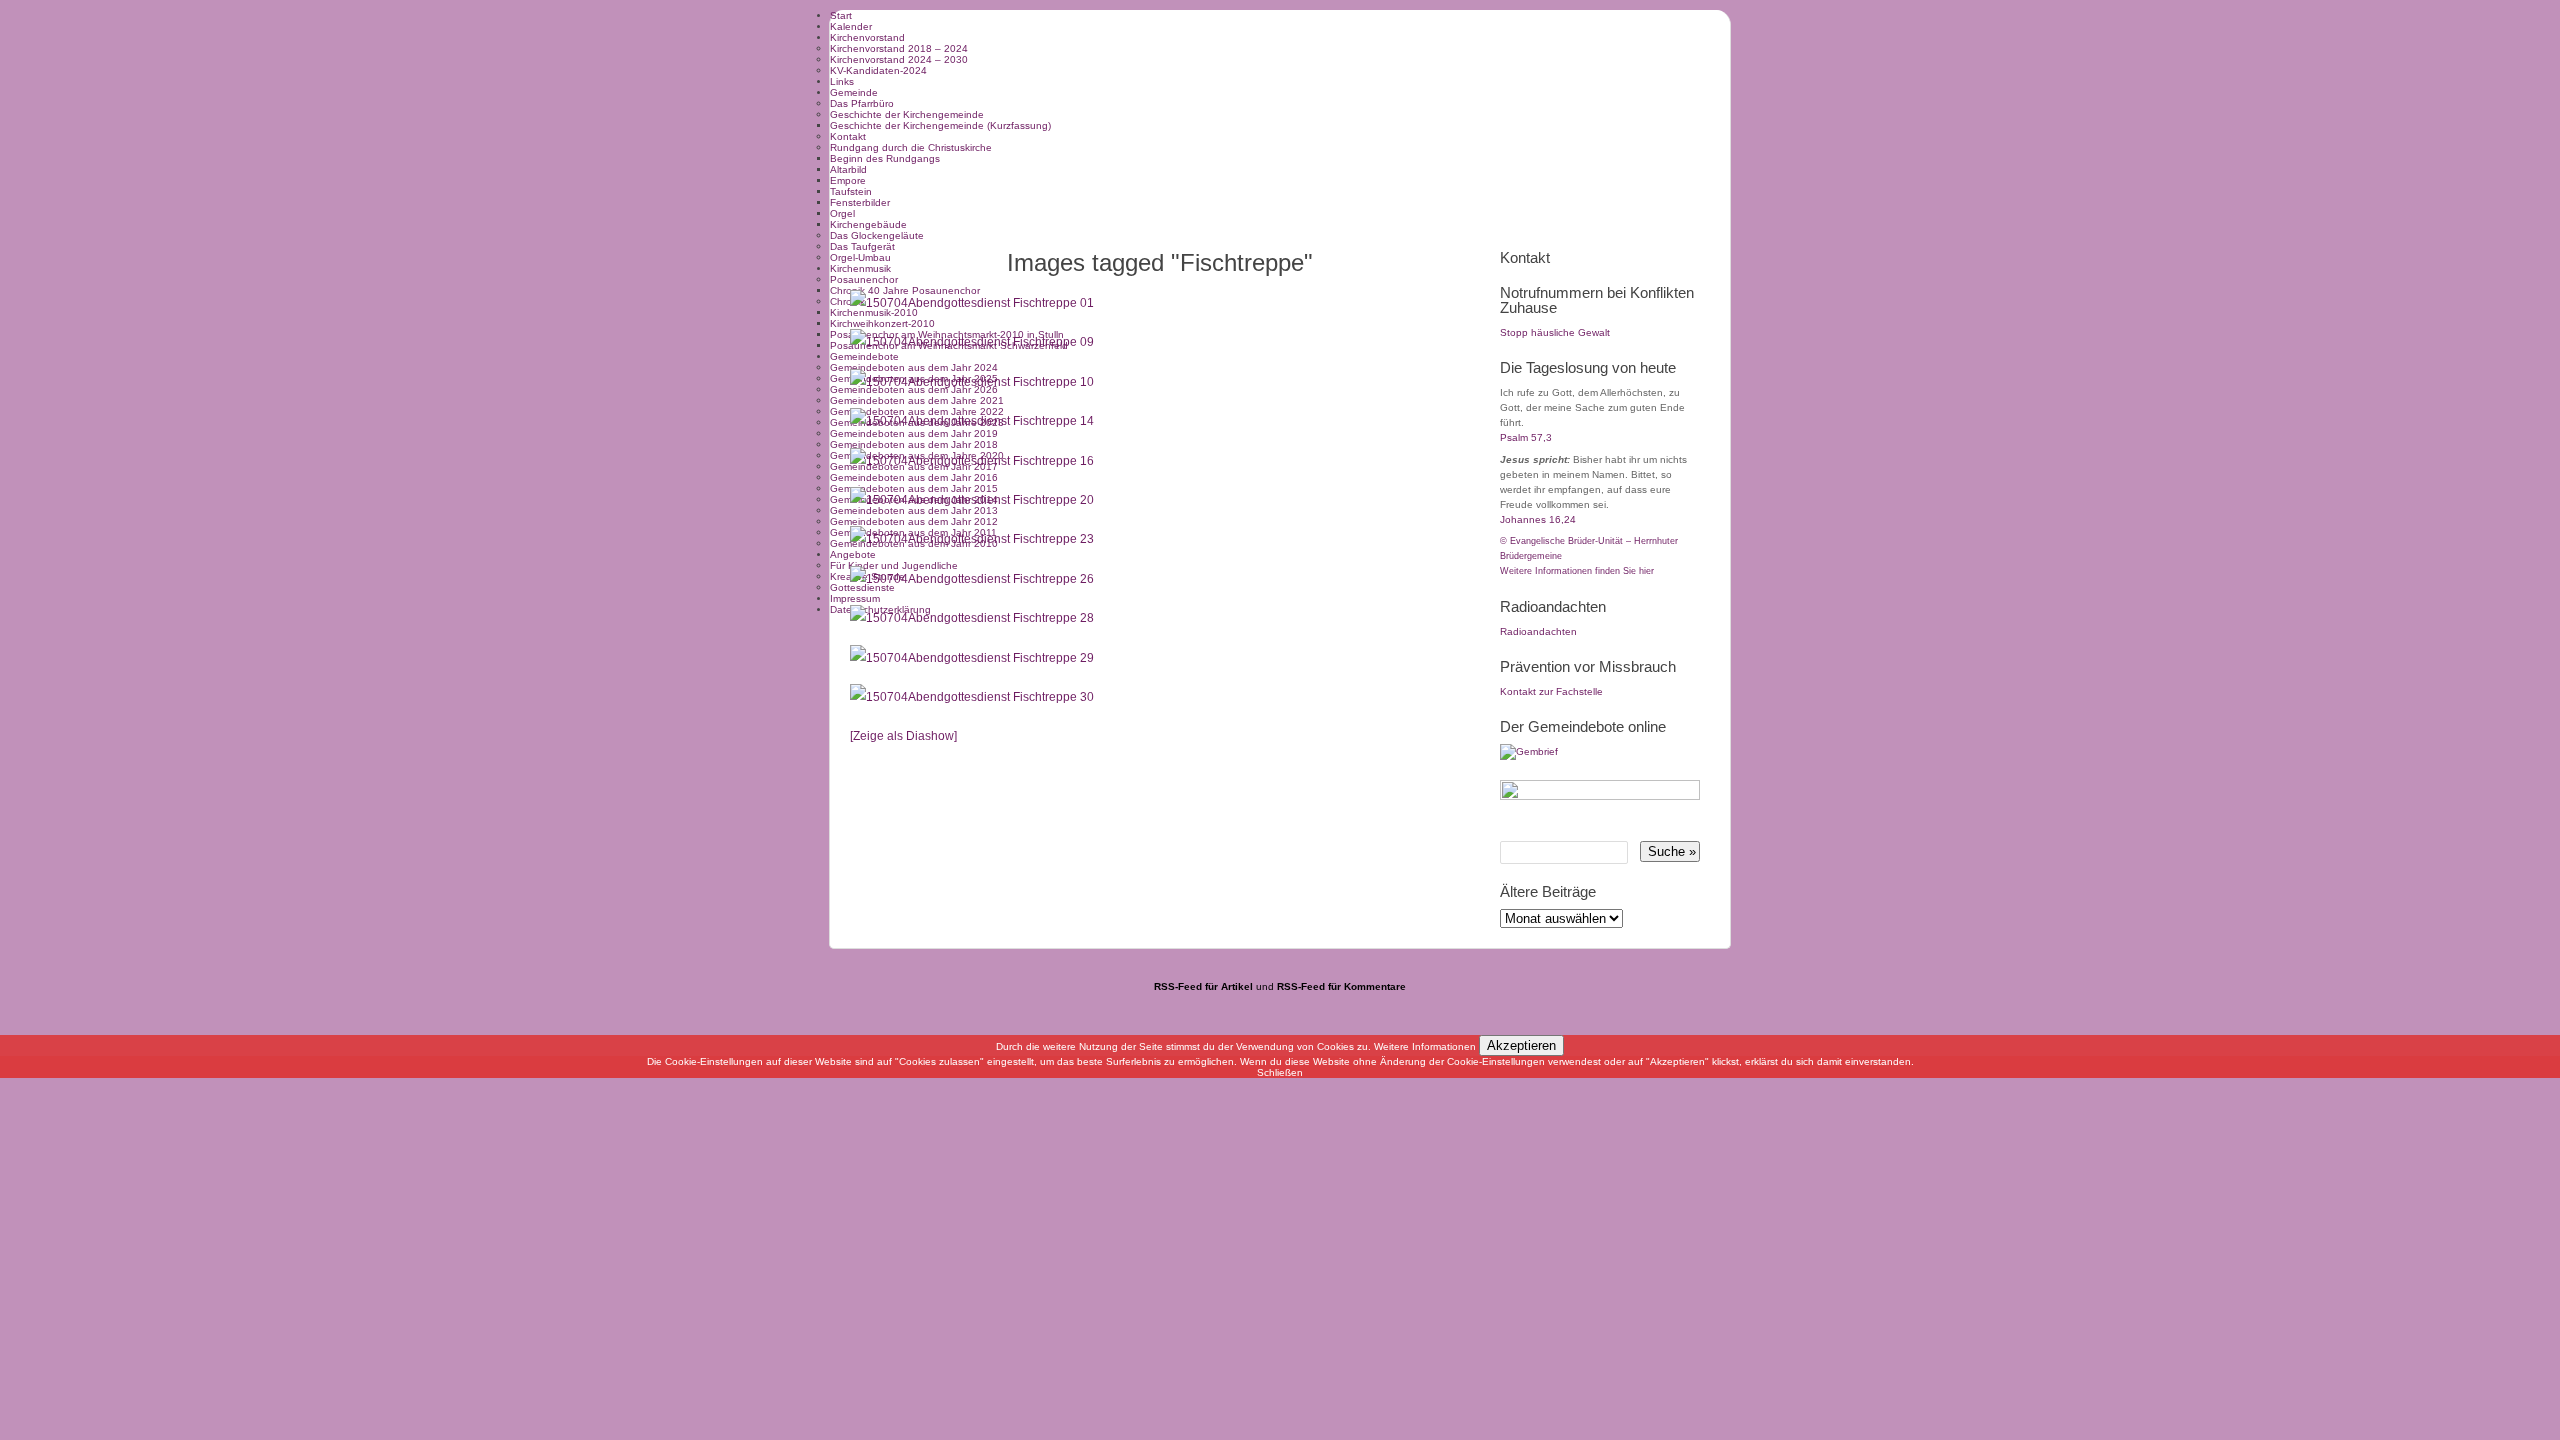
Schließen (1280, 1072)
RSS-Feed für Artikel (1203, 986)
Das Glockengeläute (877, 235)
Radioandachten (1538, 631)
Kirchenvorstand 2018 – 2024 (899, 48)
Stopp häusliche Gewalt (1555, 332)
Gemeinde (854, 92)
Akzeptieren (1521, 1045)
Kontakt (848, 136)
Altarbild (848, 169)
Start (841, 15)
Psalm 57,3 (1526, 437)
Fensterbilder (860, 202)
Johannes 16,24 (1538, 519)
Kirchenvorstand (867, 37)
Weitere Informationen (1425, 1046)
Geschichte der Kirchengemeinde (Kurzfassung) (940, 125)
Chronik (847, 301)
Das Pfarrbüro (862, 103)
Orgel (842, 213)
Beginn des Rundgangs (885, 158)
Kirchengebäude (868, 224)
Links (842, 81)
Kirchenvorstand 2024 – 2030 (899, 59)
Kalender (851, 26)
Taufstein (851, 191)
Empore (848, 180)
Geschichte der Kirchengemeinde (907, 114)
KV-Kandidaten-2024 (878, 70)
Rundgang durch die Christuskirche (911, 147)
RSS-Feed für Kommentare (1341, 986)
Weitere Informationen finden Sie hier (1577, 571)
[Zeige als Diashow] (903, 736)
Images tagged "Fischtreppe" (1160, 262)
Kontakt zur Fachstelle (1551, 691)
